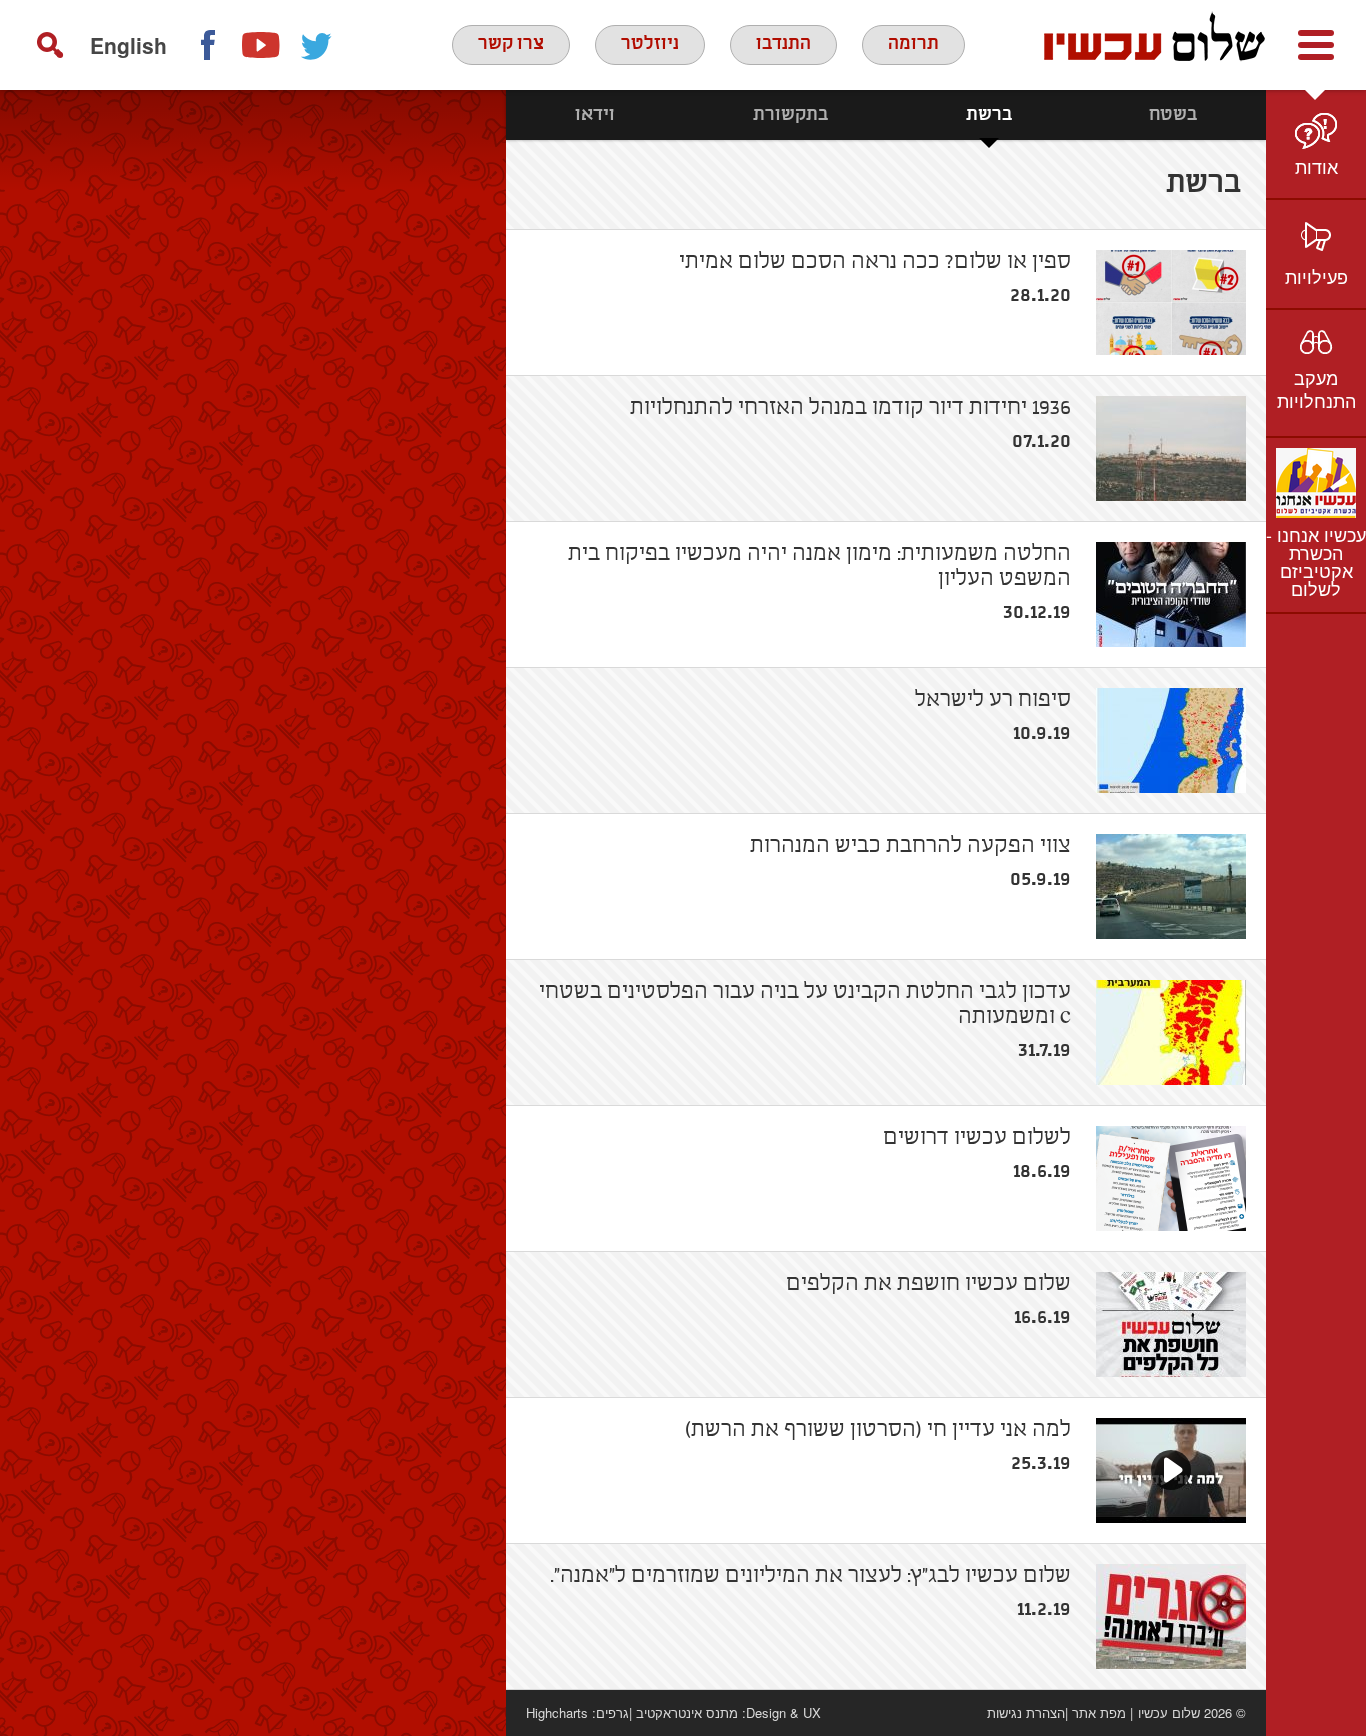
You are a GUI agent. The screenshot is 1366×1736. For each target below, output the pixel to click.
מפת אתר (1099, 1712)
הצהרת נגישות (1026, 1712)
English (128, 45)
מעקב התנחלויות (1316, 388)
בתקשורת (790, 115)
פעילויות (1316, 276)
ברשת (989, 115)
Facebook (207, 45)
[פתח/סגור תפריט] (1316, 45)
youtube (262, 45)
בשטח (1173, 115)
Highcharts (557, 1712)
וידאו (595, 115)
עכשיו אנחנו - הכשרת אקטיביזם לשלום (1316, 561)
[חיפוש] (50, 45)
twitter (317, 45)
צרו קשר (511, 44)
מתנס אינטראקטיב (687, 1712)
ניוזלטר (650, 44)
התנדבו (783, 44)
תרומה (913, 44)
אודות (1316, 166)
